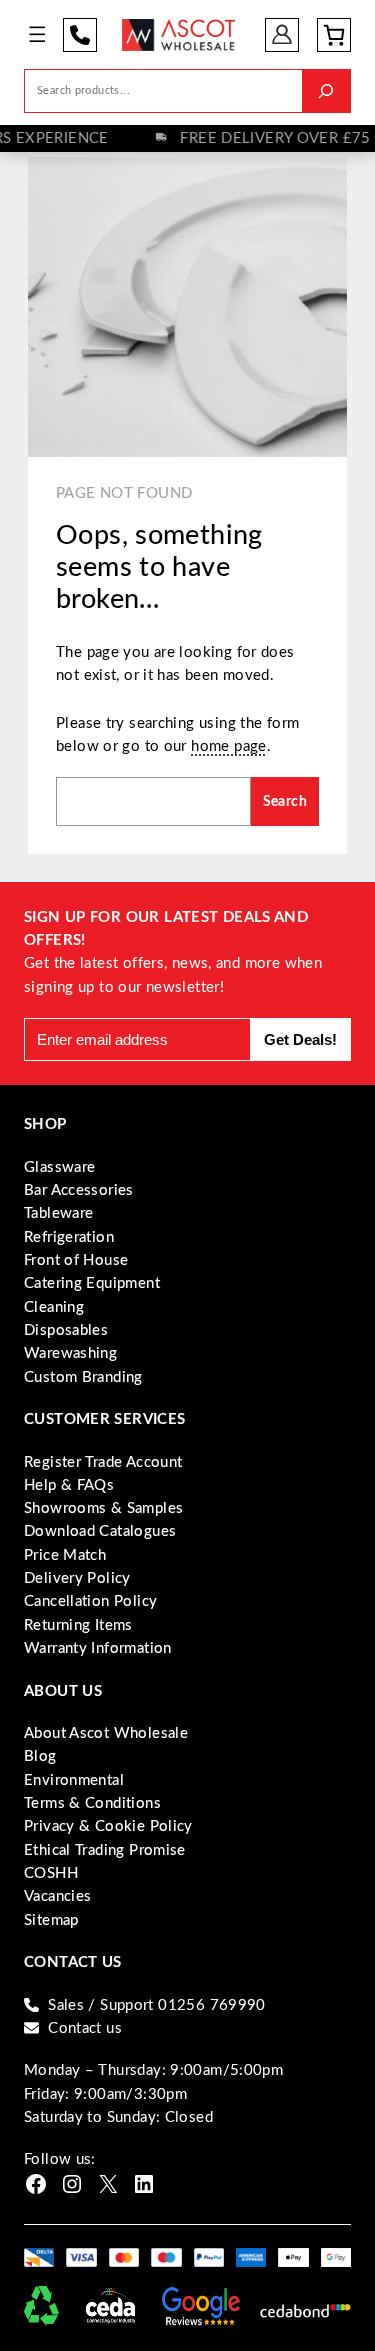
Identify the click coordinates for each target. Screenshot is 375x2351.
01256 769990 (80, 35)
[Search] (326, 90)
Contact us (85, 2028)
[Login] (282, 34)
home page (228, 746)
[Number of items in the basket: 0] (334, 35)
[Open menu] (37, 34)
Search (285, 801)
